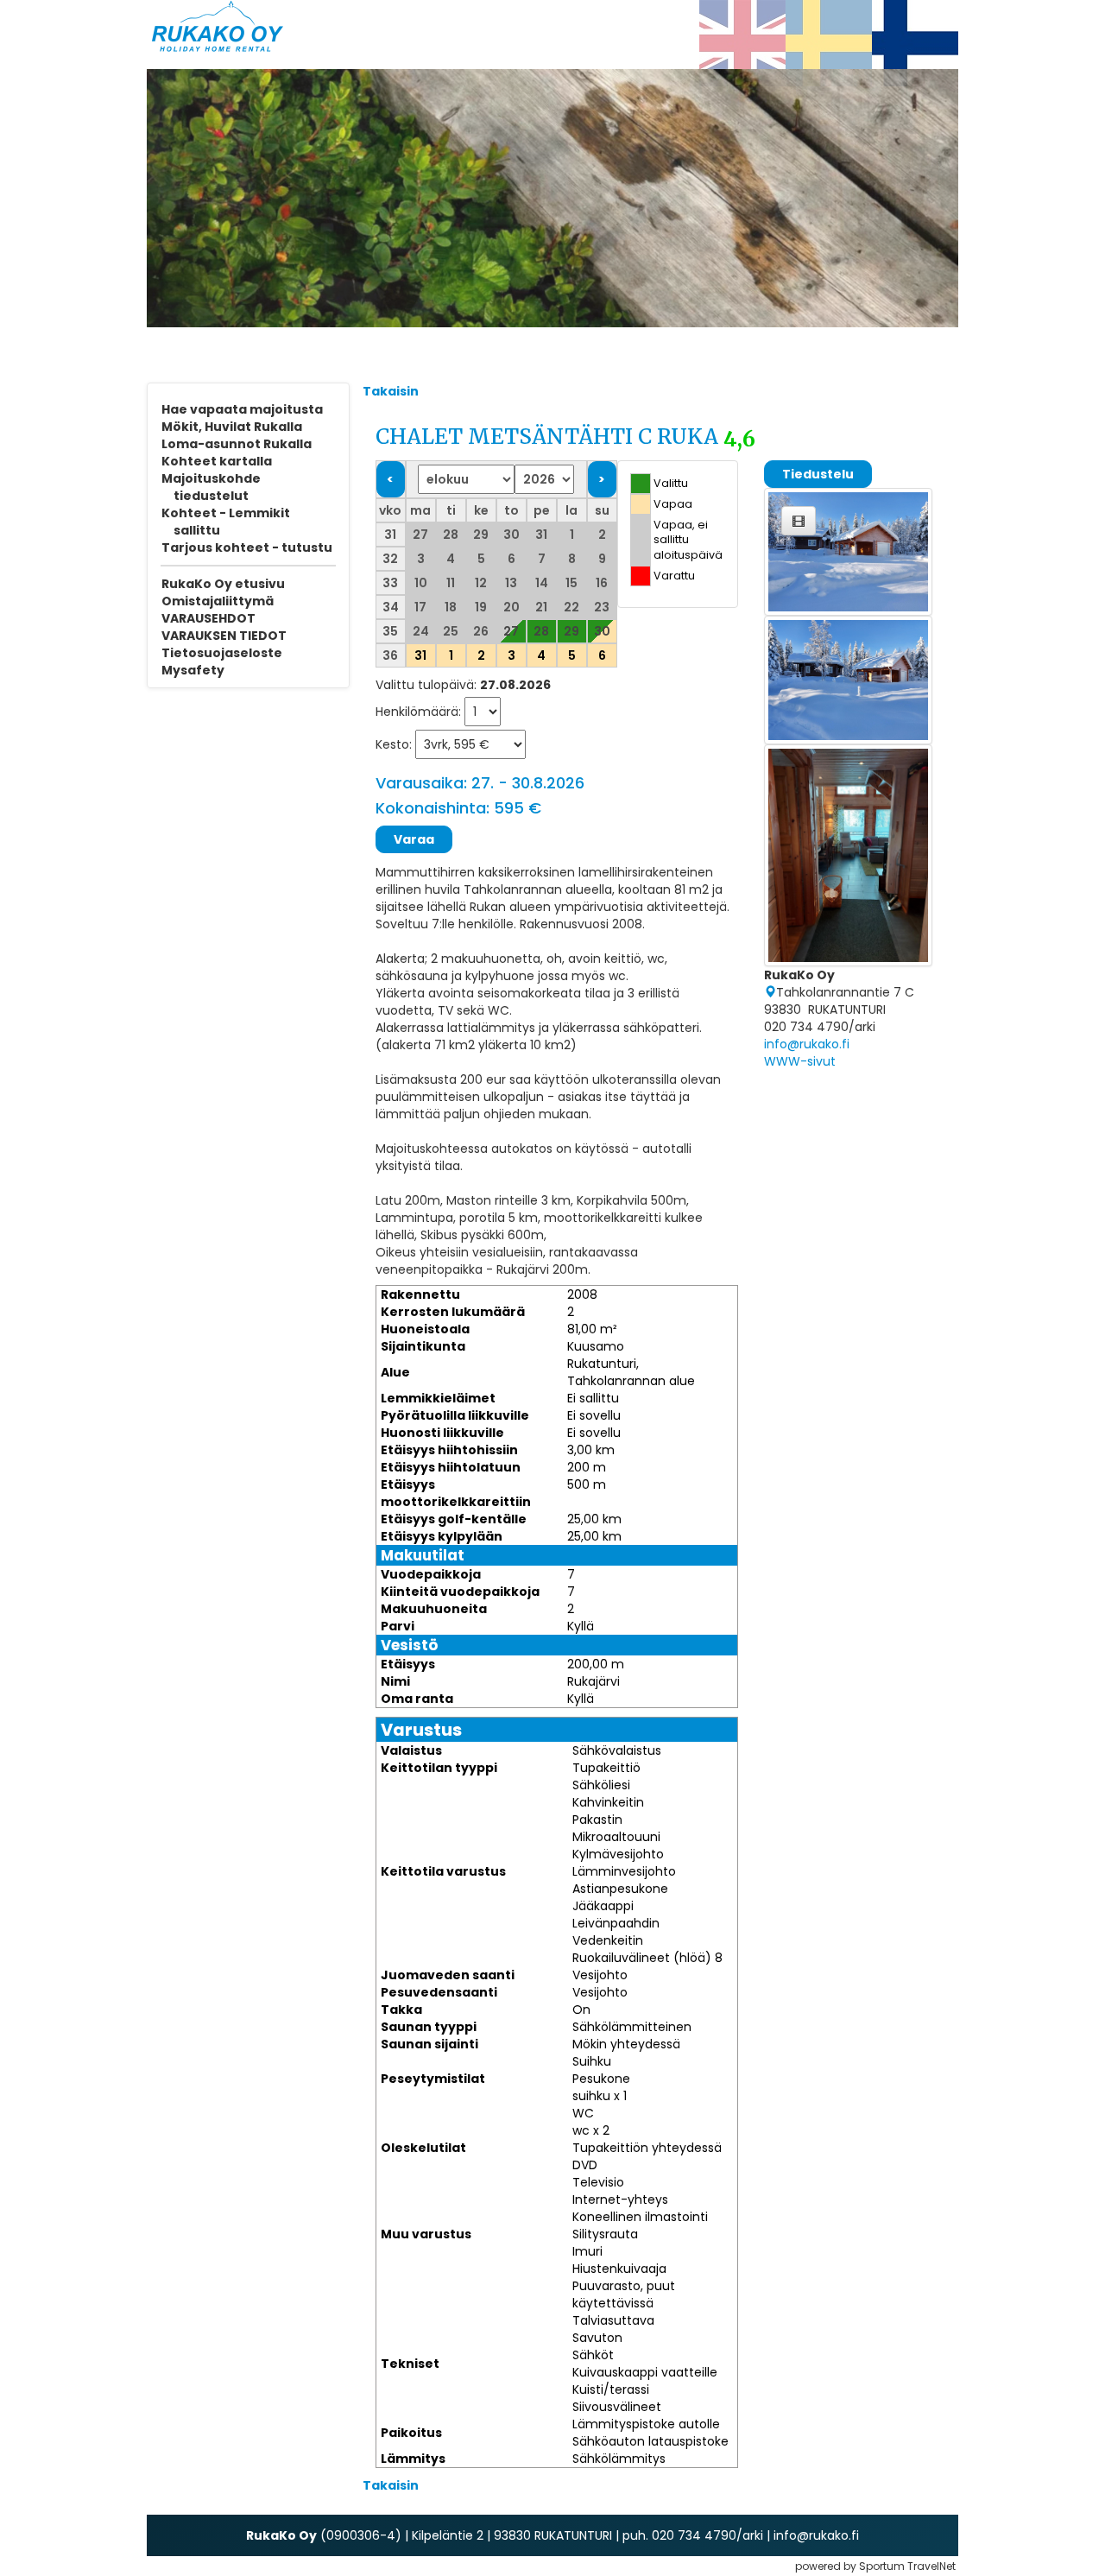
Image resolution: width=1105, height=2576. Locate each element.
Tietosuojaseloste (222, 653)
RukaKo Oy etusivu (223, 584)
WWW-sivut (800, 1061)
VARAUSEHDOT (208, 618)
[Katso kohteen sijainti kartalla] (770, 992)
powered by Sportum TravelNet (875, 2566)
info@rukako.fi (807, 1044)
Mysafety (193, 670)
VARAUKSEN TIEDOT (224, 636)
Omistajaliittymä (218, 601)
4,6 (739, 440)
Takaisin (391, 391)
